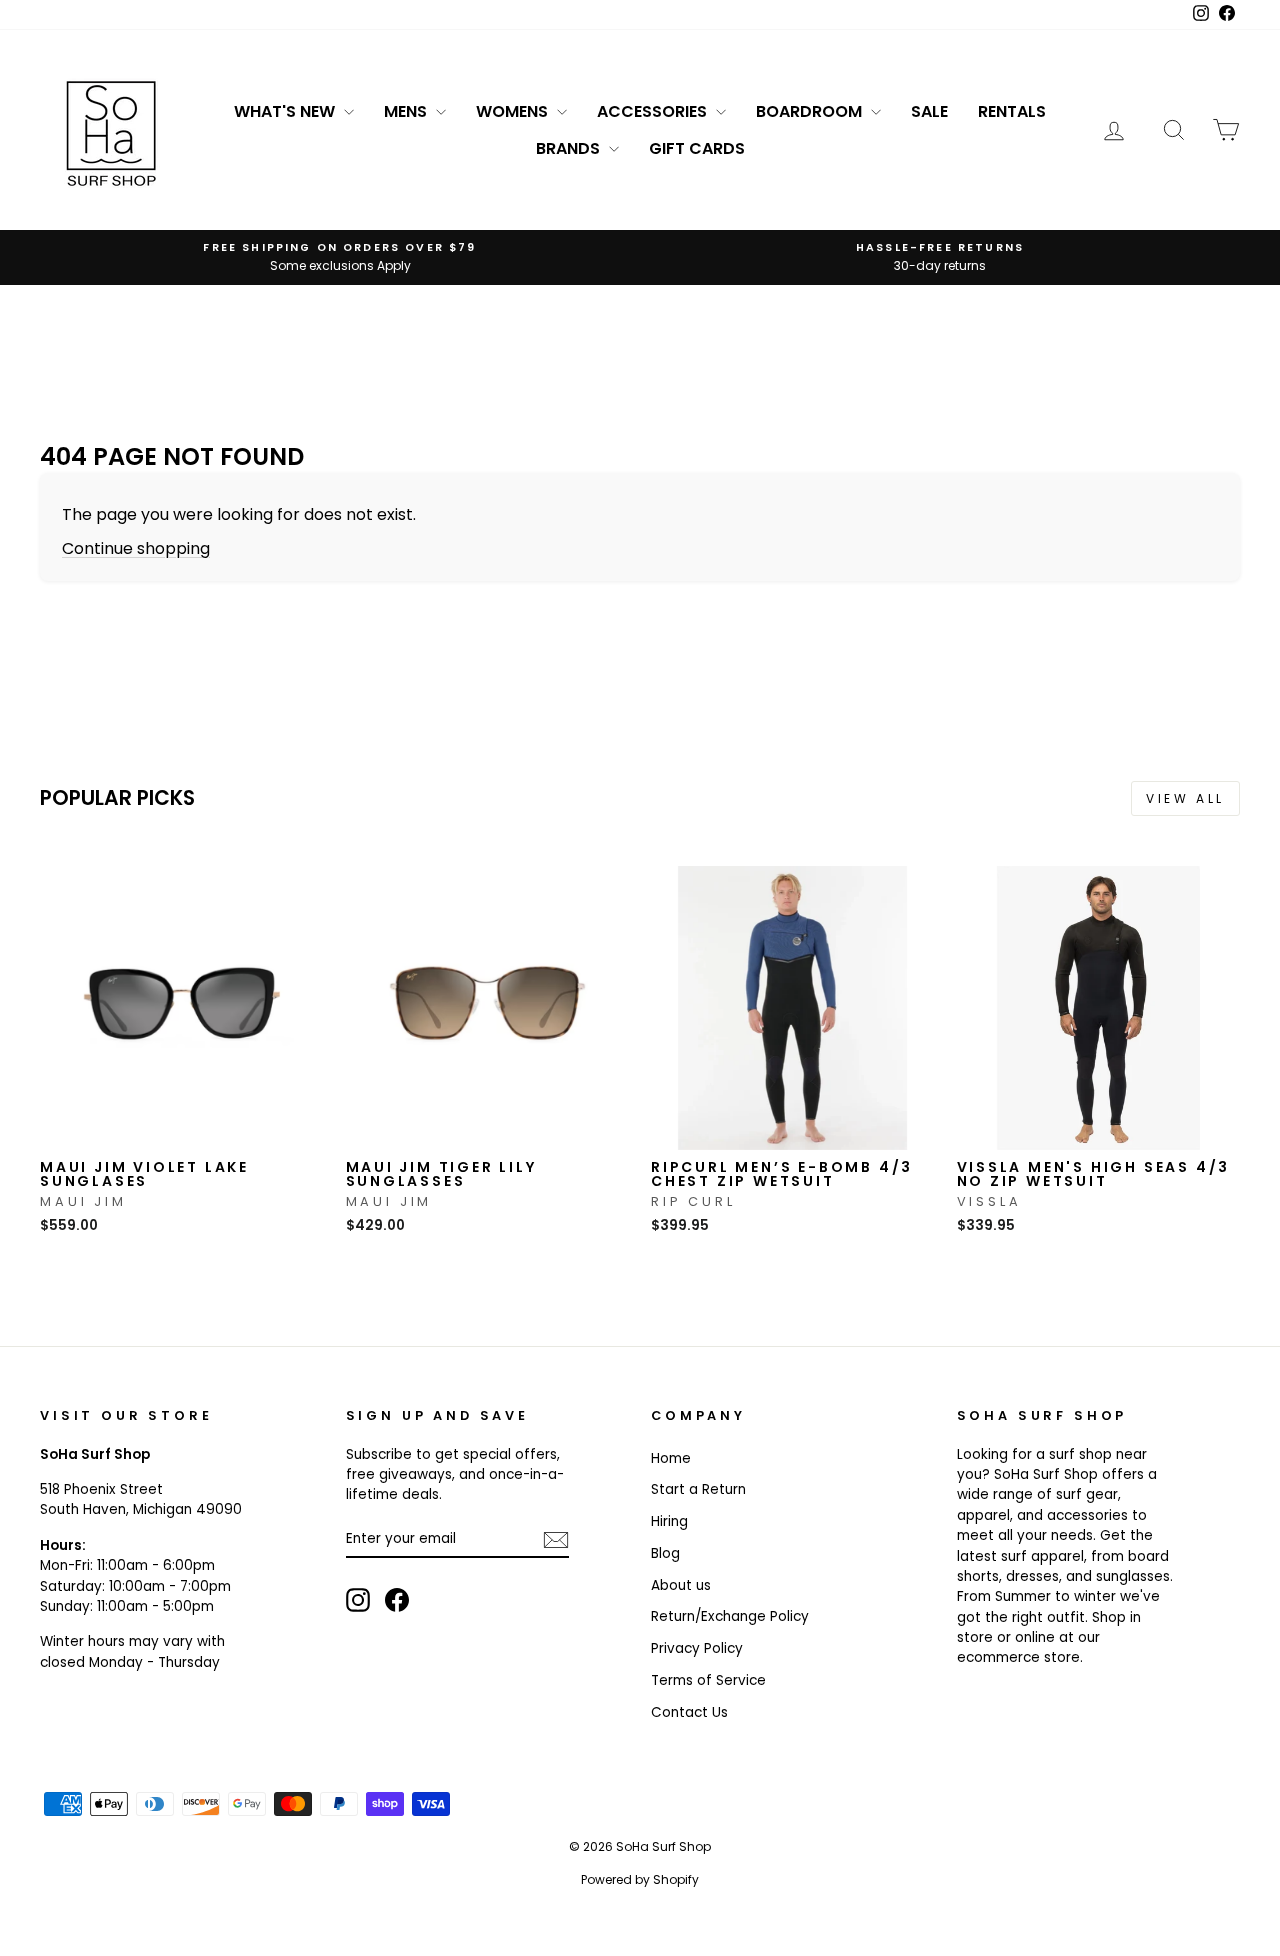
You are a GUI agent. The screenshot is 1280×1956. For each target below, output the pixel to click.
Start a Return (698, 1489)
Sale (929, 111)
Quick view (182, 1128)
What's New (286, 111)
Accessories (654, 111)
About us (681, 1585)
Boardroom (811, 111)
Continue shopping (136, 548)
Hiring (669, 1521)
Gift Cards (697, 148)
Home (671, 1458)
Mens (407, 111)
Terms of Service (708, 1680)
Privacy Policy (697, 1648)
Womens (514, 111)
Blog (665, 1553)
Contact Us (689, 1712)
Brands (570, 148)
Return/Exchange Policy (730, 1616)
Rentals (1012, 111)
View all (1185, 798)
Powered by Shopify (640, 1879)
